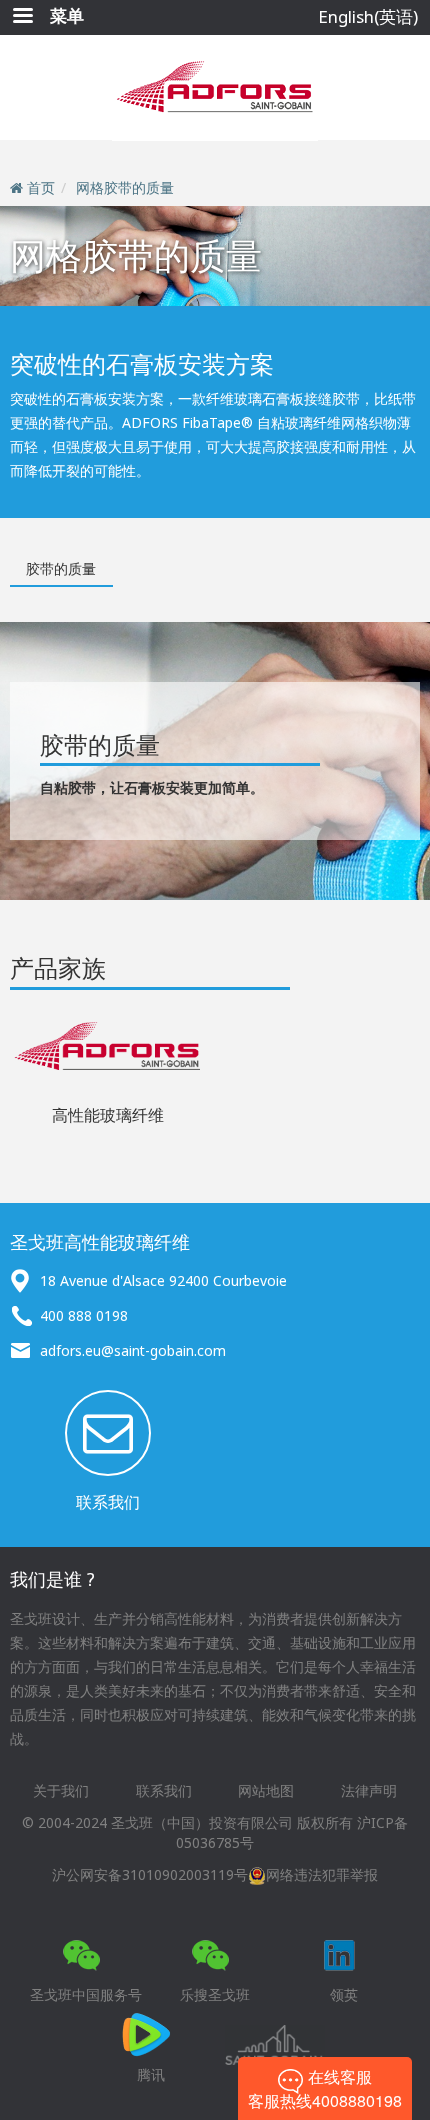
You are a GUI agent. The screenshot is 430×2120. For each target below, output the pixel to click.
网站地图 (266, 1790)
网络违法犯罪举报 (322, 1874)
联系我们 (108, 1502)
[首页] (215, 88)
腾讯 (151, 2074)
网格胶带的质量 (125, 187)
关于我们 (61, 1790)
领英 (344, 1994)
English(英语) (368, 16)
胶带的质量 (61, 568)
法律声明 (369, 1790)
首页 (41, 187)
